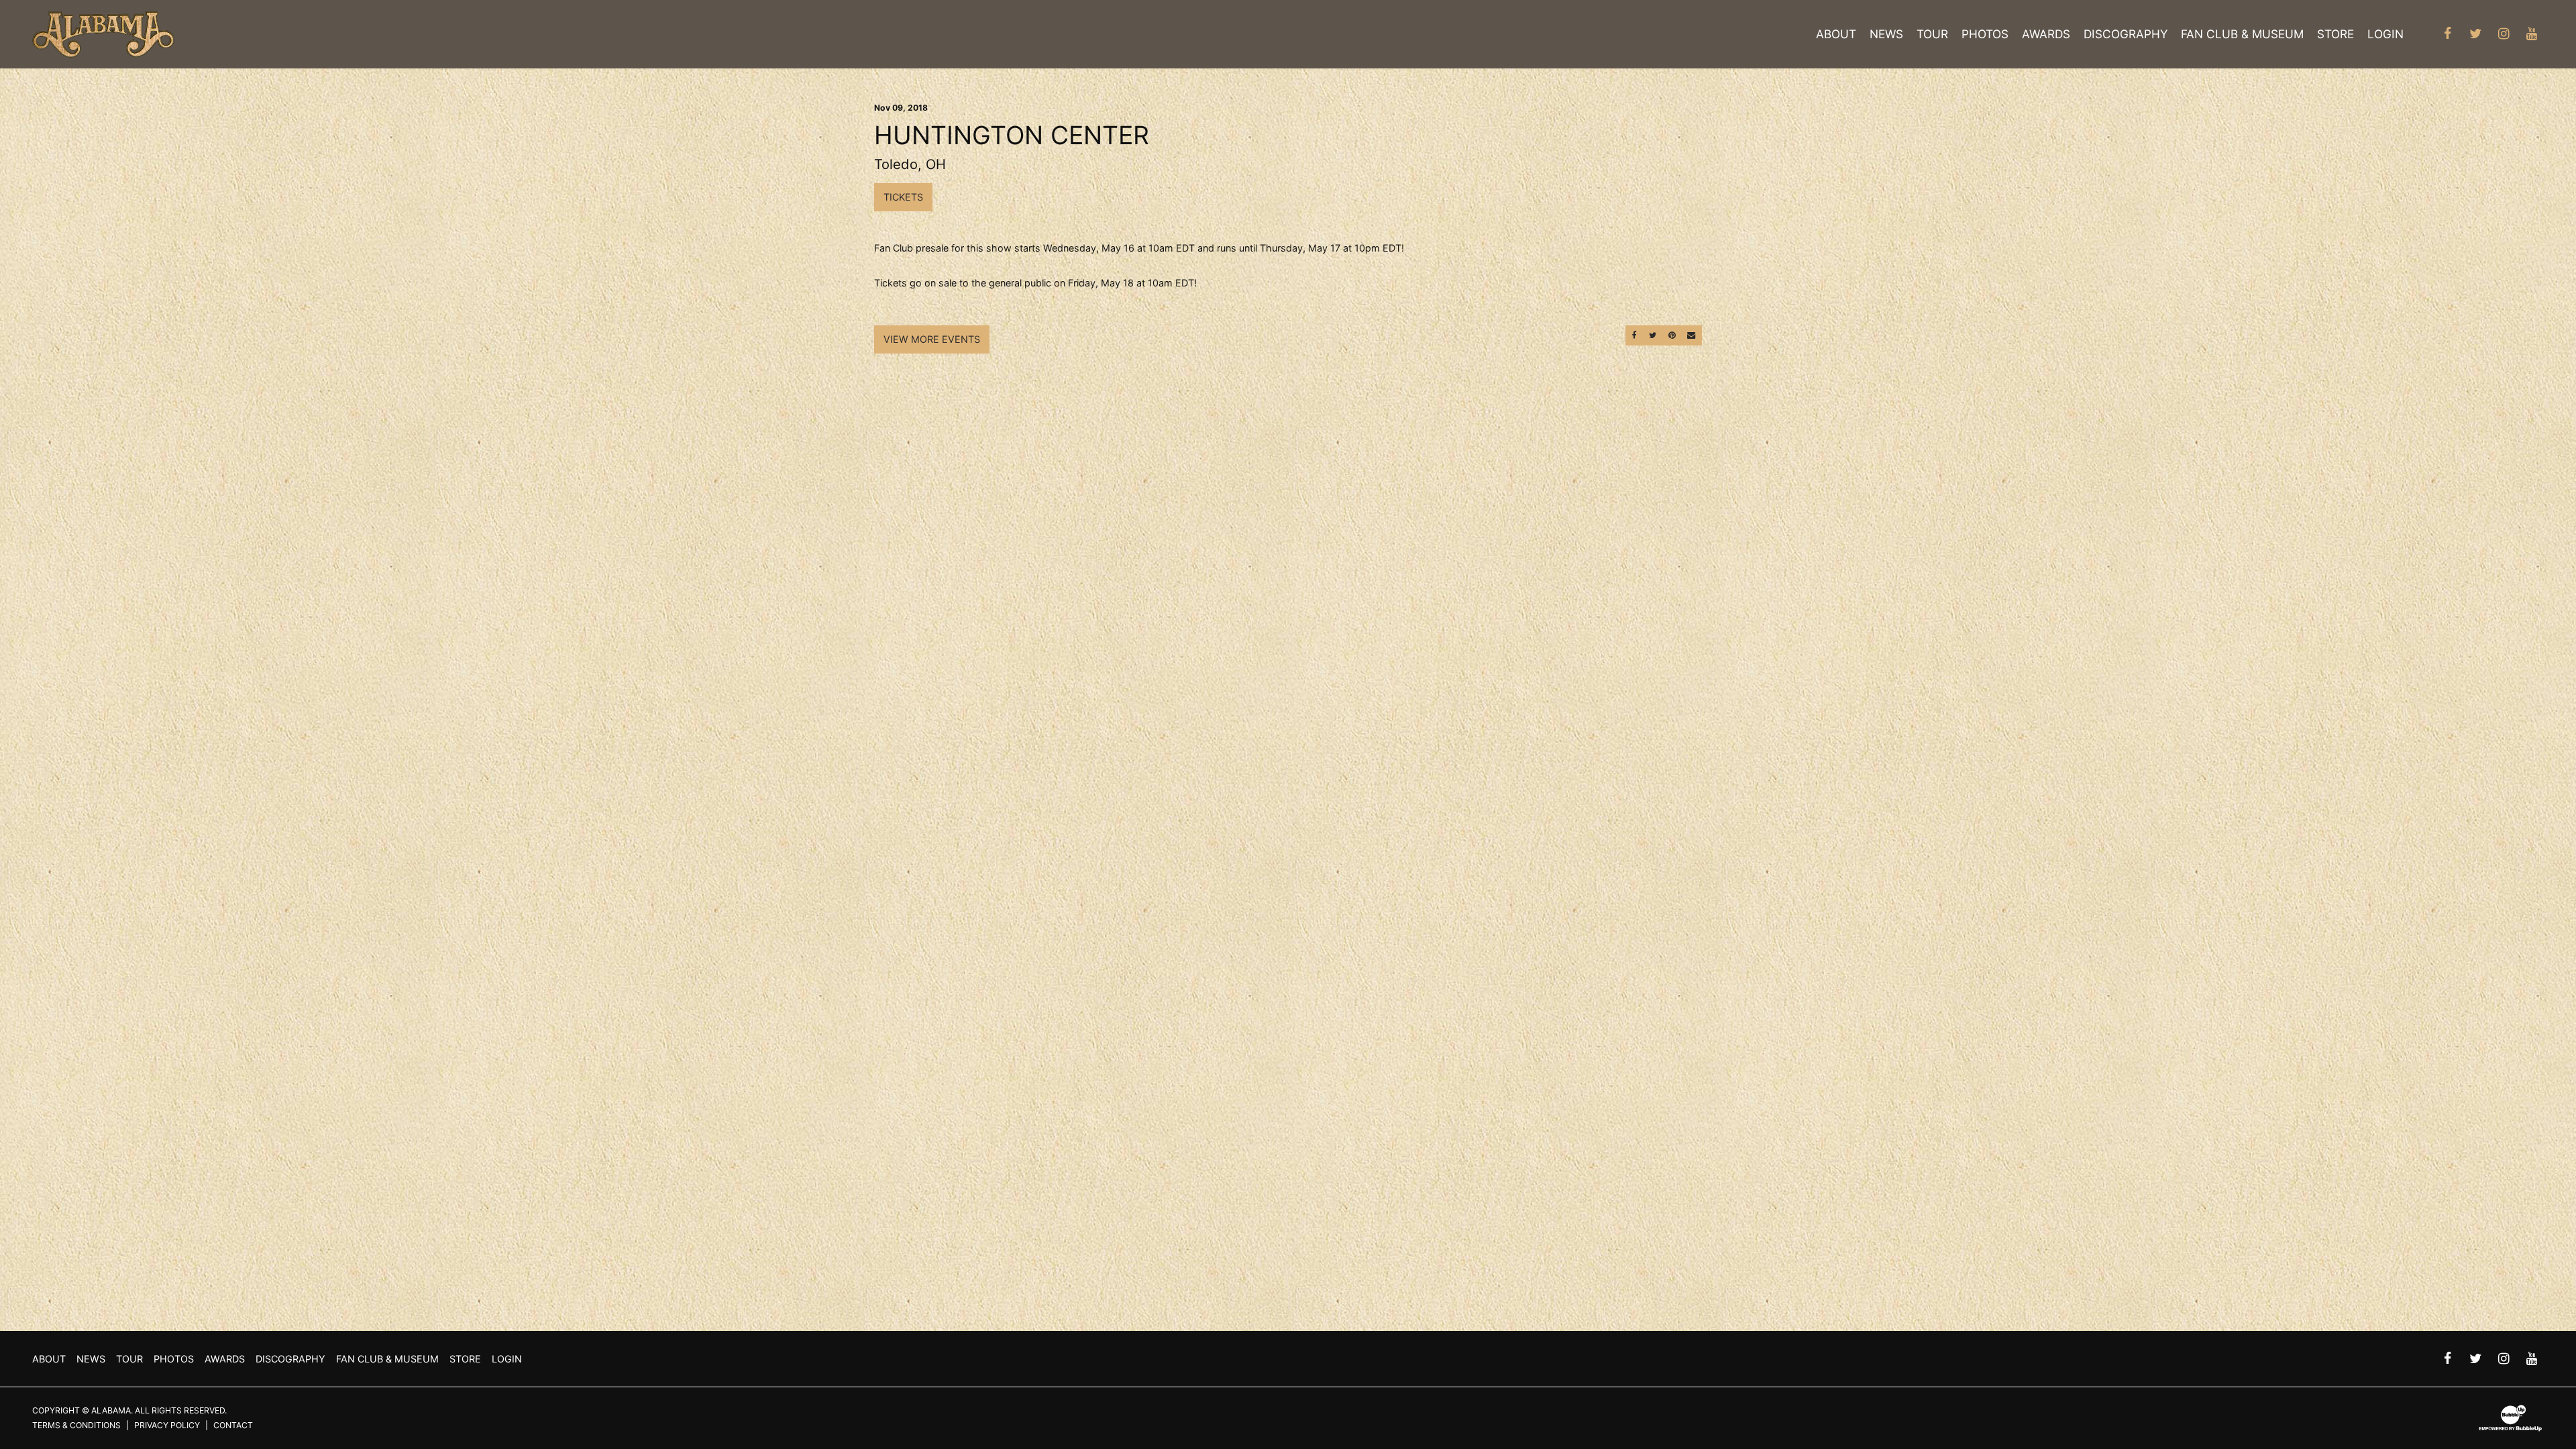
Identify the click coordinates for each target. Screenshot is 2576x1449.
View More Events (932, 339)
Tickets (903, 197)
